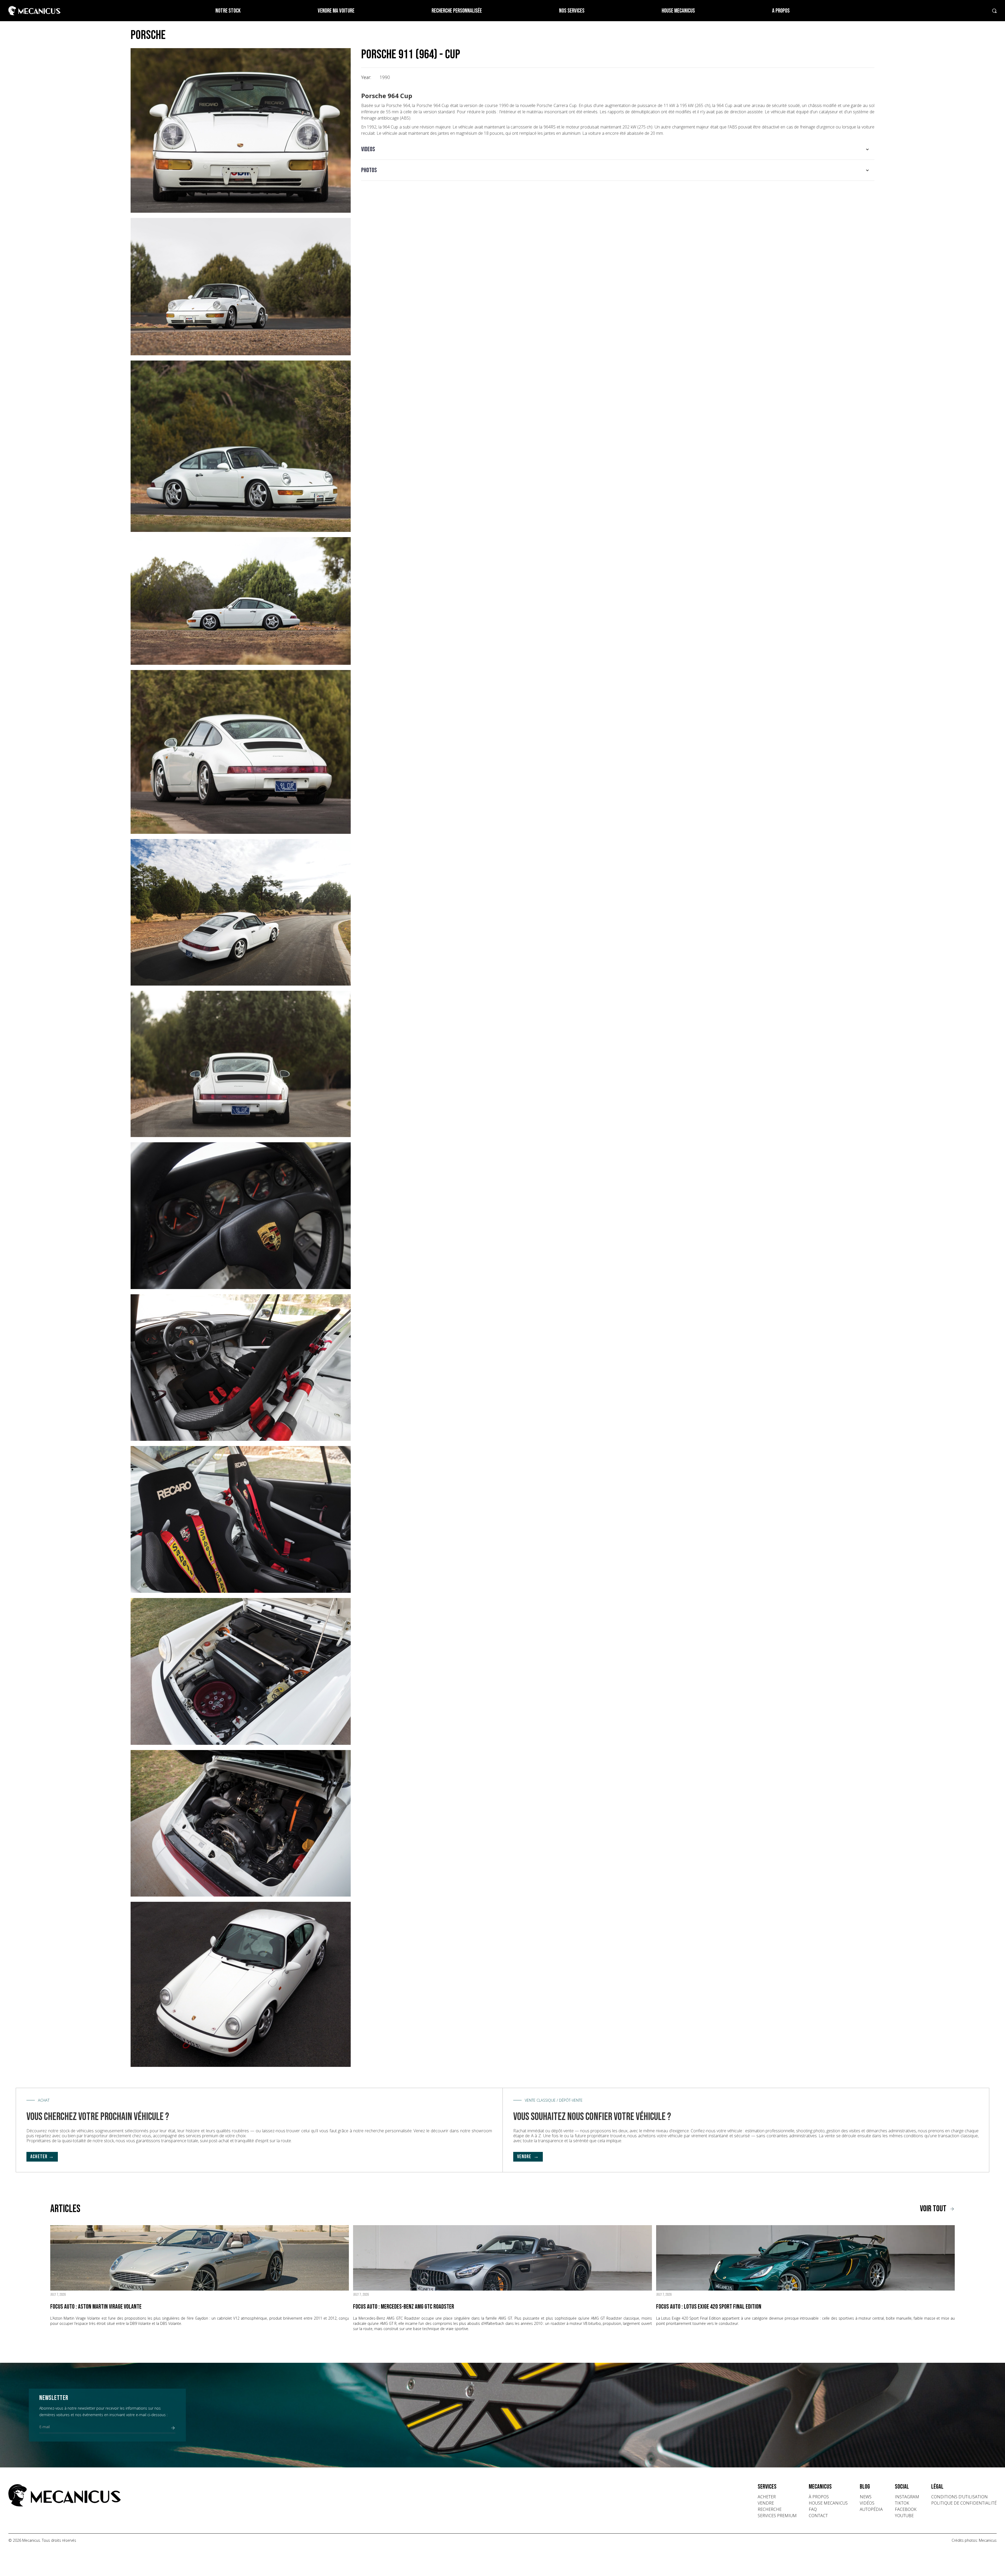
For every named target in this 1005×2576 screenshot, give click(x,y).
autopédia (871, 2509)
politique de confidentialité (964, 2503)
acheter (767, 2497)
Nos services (572, 11)
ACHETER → (42, 2157)
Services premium (777, 2516)
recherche (770, 2509)
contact (818, 2516)
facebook (906, 2509)
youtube (904, 2516)
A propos (781, 11)
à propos (819, 2497)
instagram (907, 2497)
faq (813, 2509)
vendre (766, 2503)
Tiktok (902, 2503)
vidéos (867, 2503)
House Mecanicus (678, 11)
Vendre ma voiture (336, 11)
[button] (618, 149)
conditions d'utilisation (959, 2497)
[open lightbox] (241, 130)
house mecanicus (828, 2503)
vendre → (528, 2157)
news (866, 2497)
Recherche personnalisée (457, 11)
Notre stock (228, 11)
